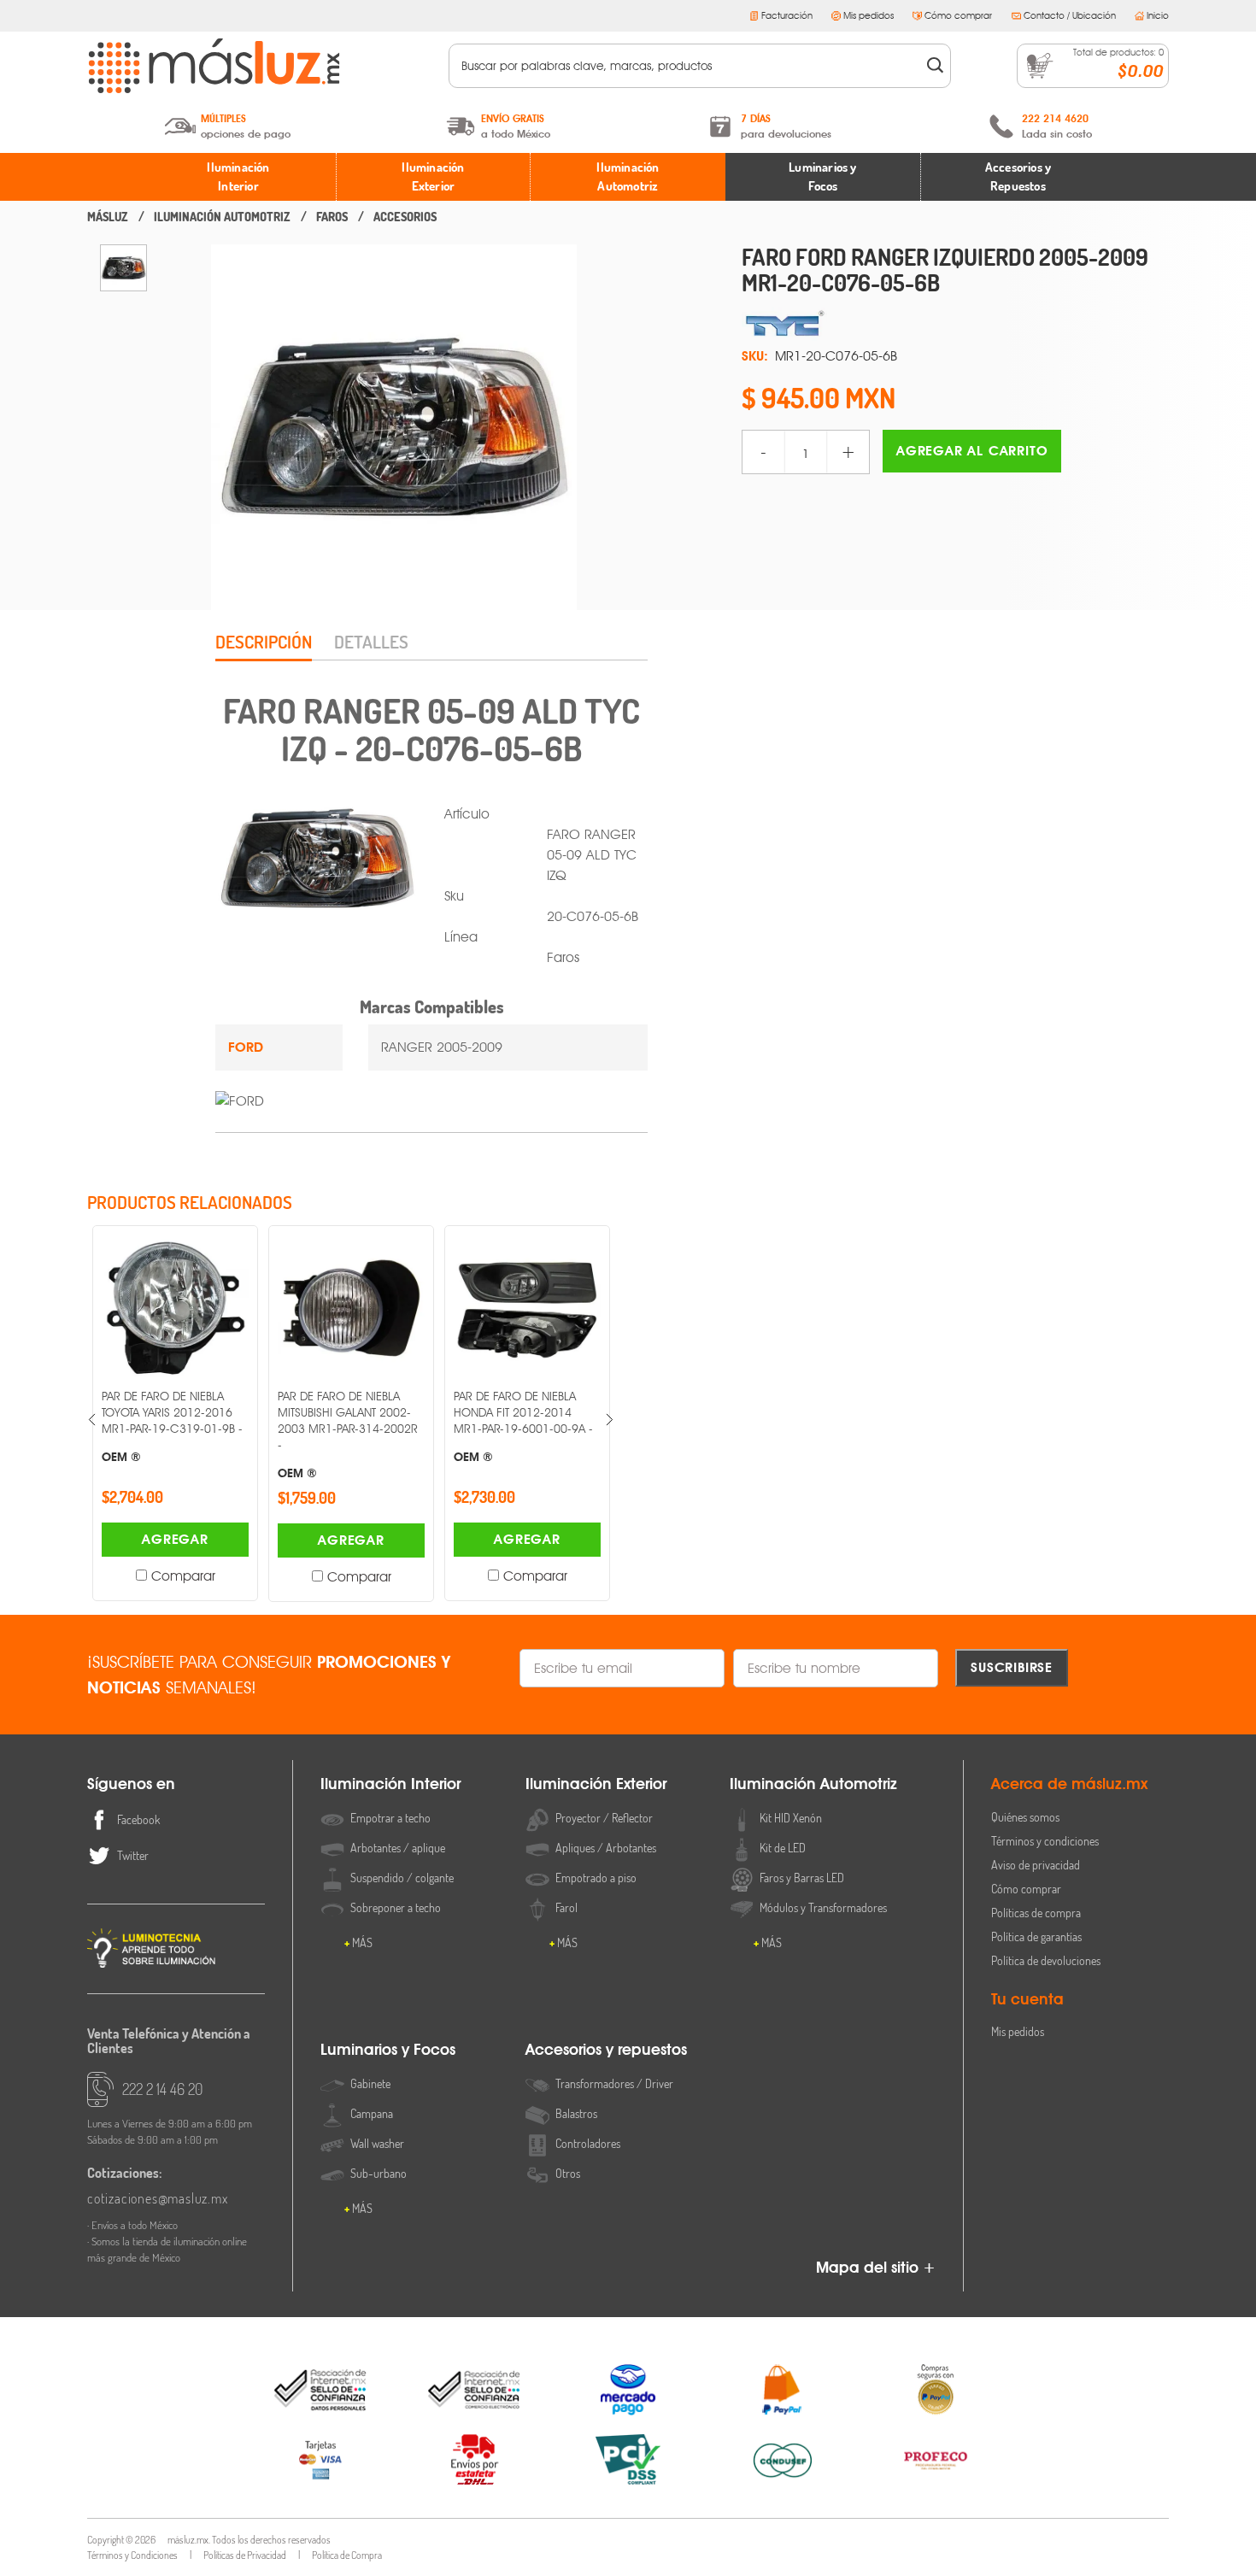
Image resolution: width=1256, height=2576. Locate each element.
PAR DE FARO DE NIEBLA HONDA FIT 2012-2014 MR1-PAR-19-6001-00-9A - (447, 1426)
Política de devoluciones (1046, 1960)
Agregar (99, 1539)
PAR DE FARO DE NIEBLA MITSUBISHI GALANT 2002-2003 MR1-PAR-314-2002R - (272, 1434)
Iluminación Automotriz (628, 177)
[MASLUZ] (108, 217)
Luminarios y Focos (822, 177)
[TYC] (955, 324)
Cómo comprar (958, 15)
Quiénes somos (1025, 1817)
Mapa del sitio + (876, 2267)
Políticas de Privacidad (245, 2555)
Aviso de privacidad (1036, 1865)
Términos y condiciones (1045, 1841)
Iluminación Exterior (433, 177)
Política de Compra (347, 2555)
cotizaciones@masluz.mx (158, 2198)
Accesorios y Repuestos (1018, 177)
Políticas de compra (1036, 1913)
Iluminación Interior (238, 177)
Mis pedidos (869, 15)
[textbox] (688, 66)
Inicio (1158, 15)
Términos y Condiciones (132, 2555)
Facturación (787, 15)
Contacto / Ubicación (1070, 15)
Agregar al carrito (972, 451)
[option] (123, 268)
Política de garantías (1036, 1936)
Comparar (106, 1576)
